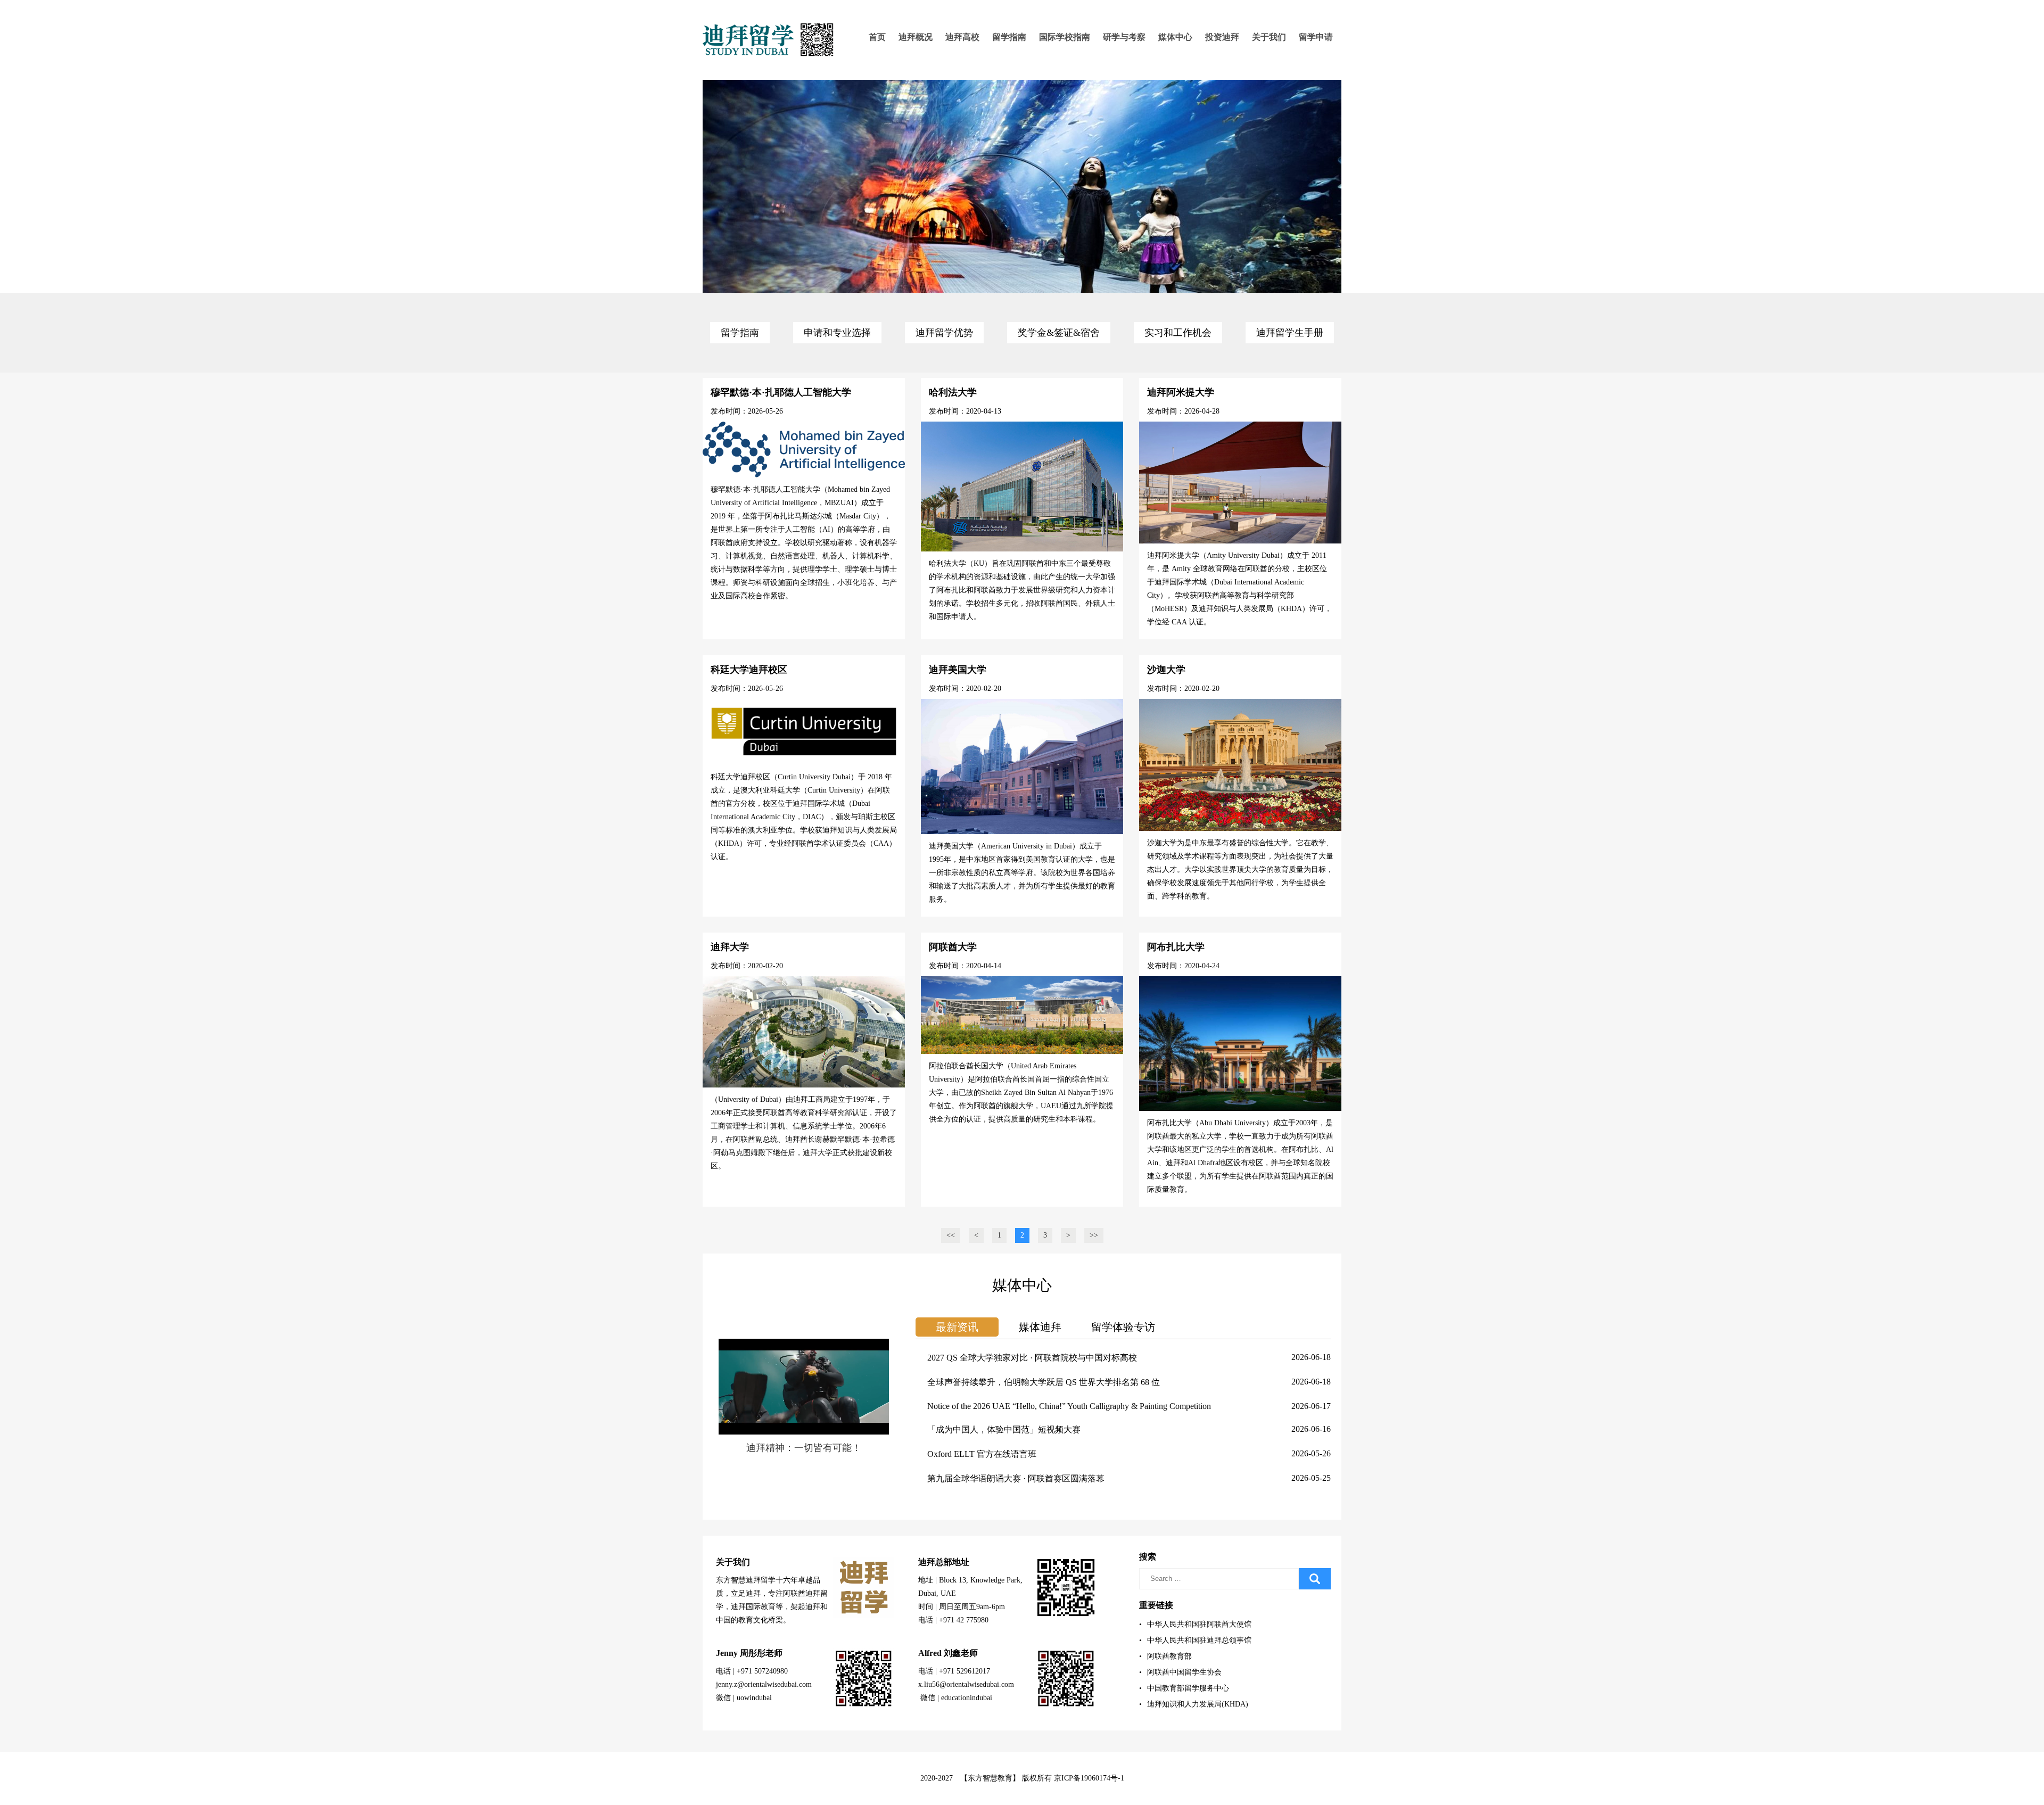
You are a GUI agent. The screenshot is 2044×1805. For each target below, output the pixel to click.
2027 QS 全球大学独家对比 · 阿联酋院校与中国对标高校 (1032, 1358)
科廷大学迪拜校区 (749, 670)
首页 (877, 37)
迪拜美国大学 (958, 670)
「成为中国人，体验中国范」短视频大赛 (1004, 1429)
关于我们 (1269, 37)
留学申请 (1316, 37)
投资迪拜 (1222, 37)
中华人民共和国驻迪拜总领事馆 (1195, 1640)
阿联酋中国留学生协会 (1180, 1672)
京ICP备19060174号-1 (1089, 1778)
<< (951, 1235)
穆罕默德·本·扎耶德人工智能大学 (781, 392)
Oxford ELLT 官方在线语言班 (982, 1454)
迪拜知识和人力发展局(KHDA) (1194, 1704)
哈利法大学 (953, 392)
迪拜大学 (730, 947)
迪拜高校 (962, 37)
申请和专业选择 (837, 333)
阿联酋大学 (953, 947)
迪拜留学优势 (944, 333)
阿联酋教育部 (1165, 1656)
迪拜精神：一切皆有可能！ (804, 1448)
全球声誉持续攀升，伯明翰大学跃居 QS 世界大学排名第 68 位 (1044, 1382)
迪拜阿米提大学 (1181, 392)
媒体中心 (1175, 37)
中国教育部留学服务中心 (1184, 1688)
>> (1094, 1235)
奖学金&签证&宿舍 (1059, 333)
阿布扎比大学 (1176, 947)
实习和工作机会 (1178, 333)
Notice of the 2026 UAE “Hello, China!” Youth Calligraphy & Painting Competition (1069, 1406)
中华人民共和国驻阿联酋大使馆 (1195, 1624)
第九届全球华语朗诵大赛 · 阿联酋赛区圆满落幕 (1016, 1478)
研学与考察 (1124, 37)
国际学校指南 (1065, 37)
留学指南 (1009, 37)
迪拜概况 (916, 37)
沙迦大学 (1166, 670)
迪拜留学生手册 (1290, 333)
